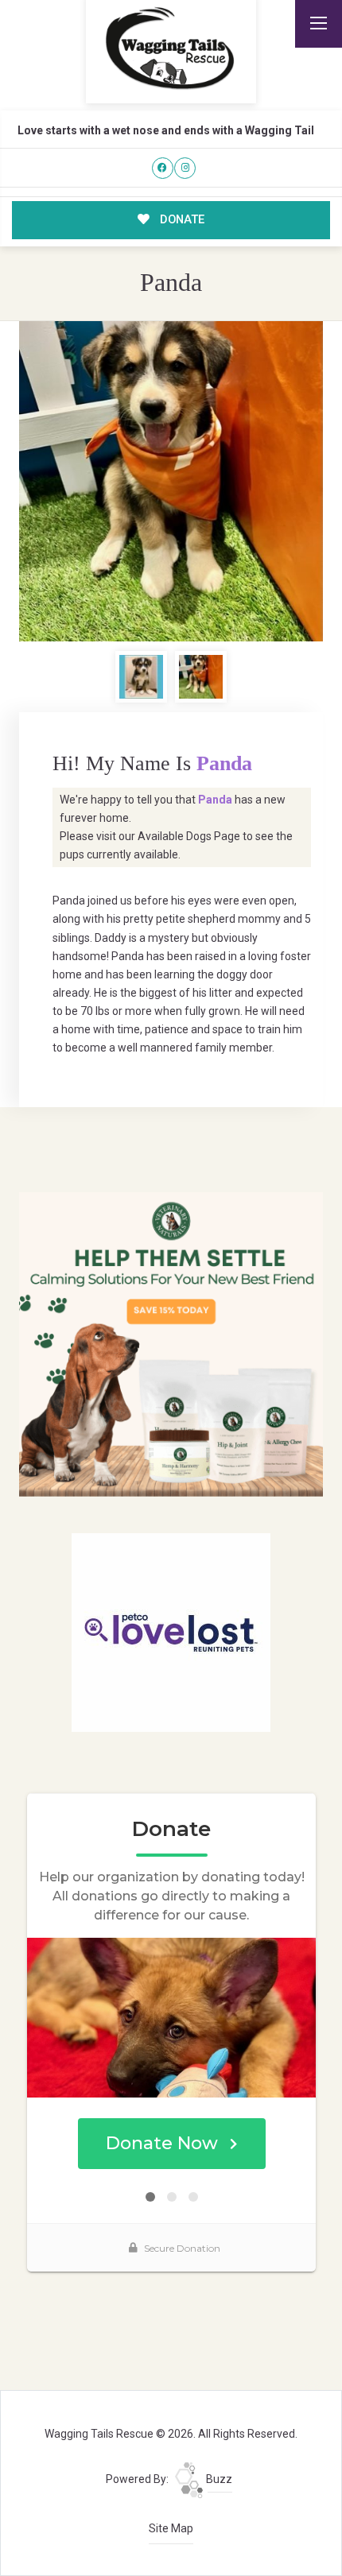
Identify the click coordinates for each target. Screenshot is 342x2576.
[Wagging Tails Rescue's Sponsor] (171, 1343)
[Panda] (171, 482)
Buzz (218, 2479)
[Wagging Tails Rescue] (171, 48)
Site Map (171, 2528)
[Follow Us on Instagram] (185, 168)
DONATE (181, 219)
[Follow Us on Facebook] (163, 168)
